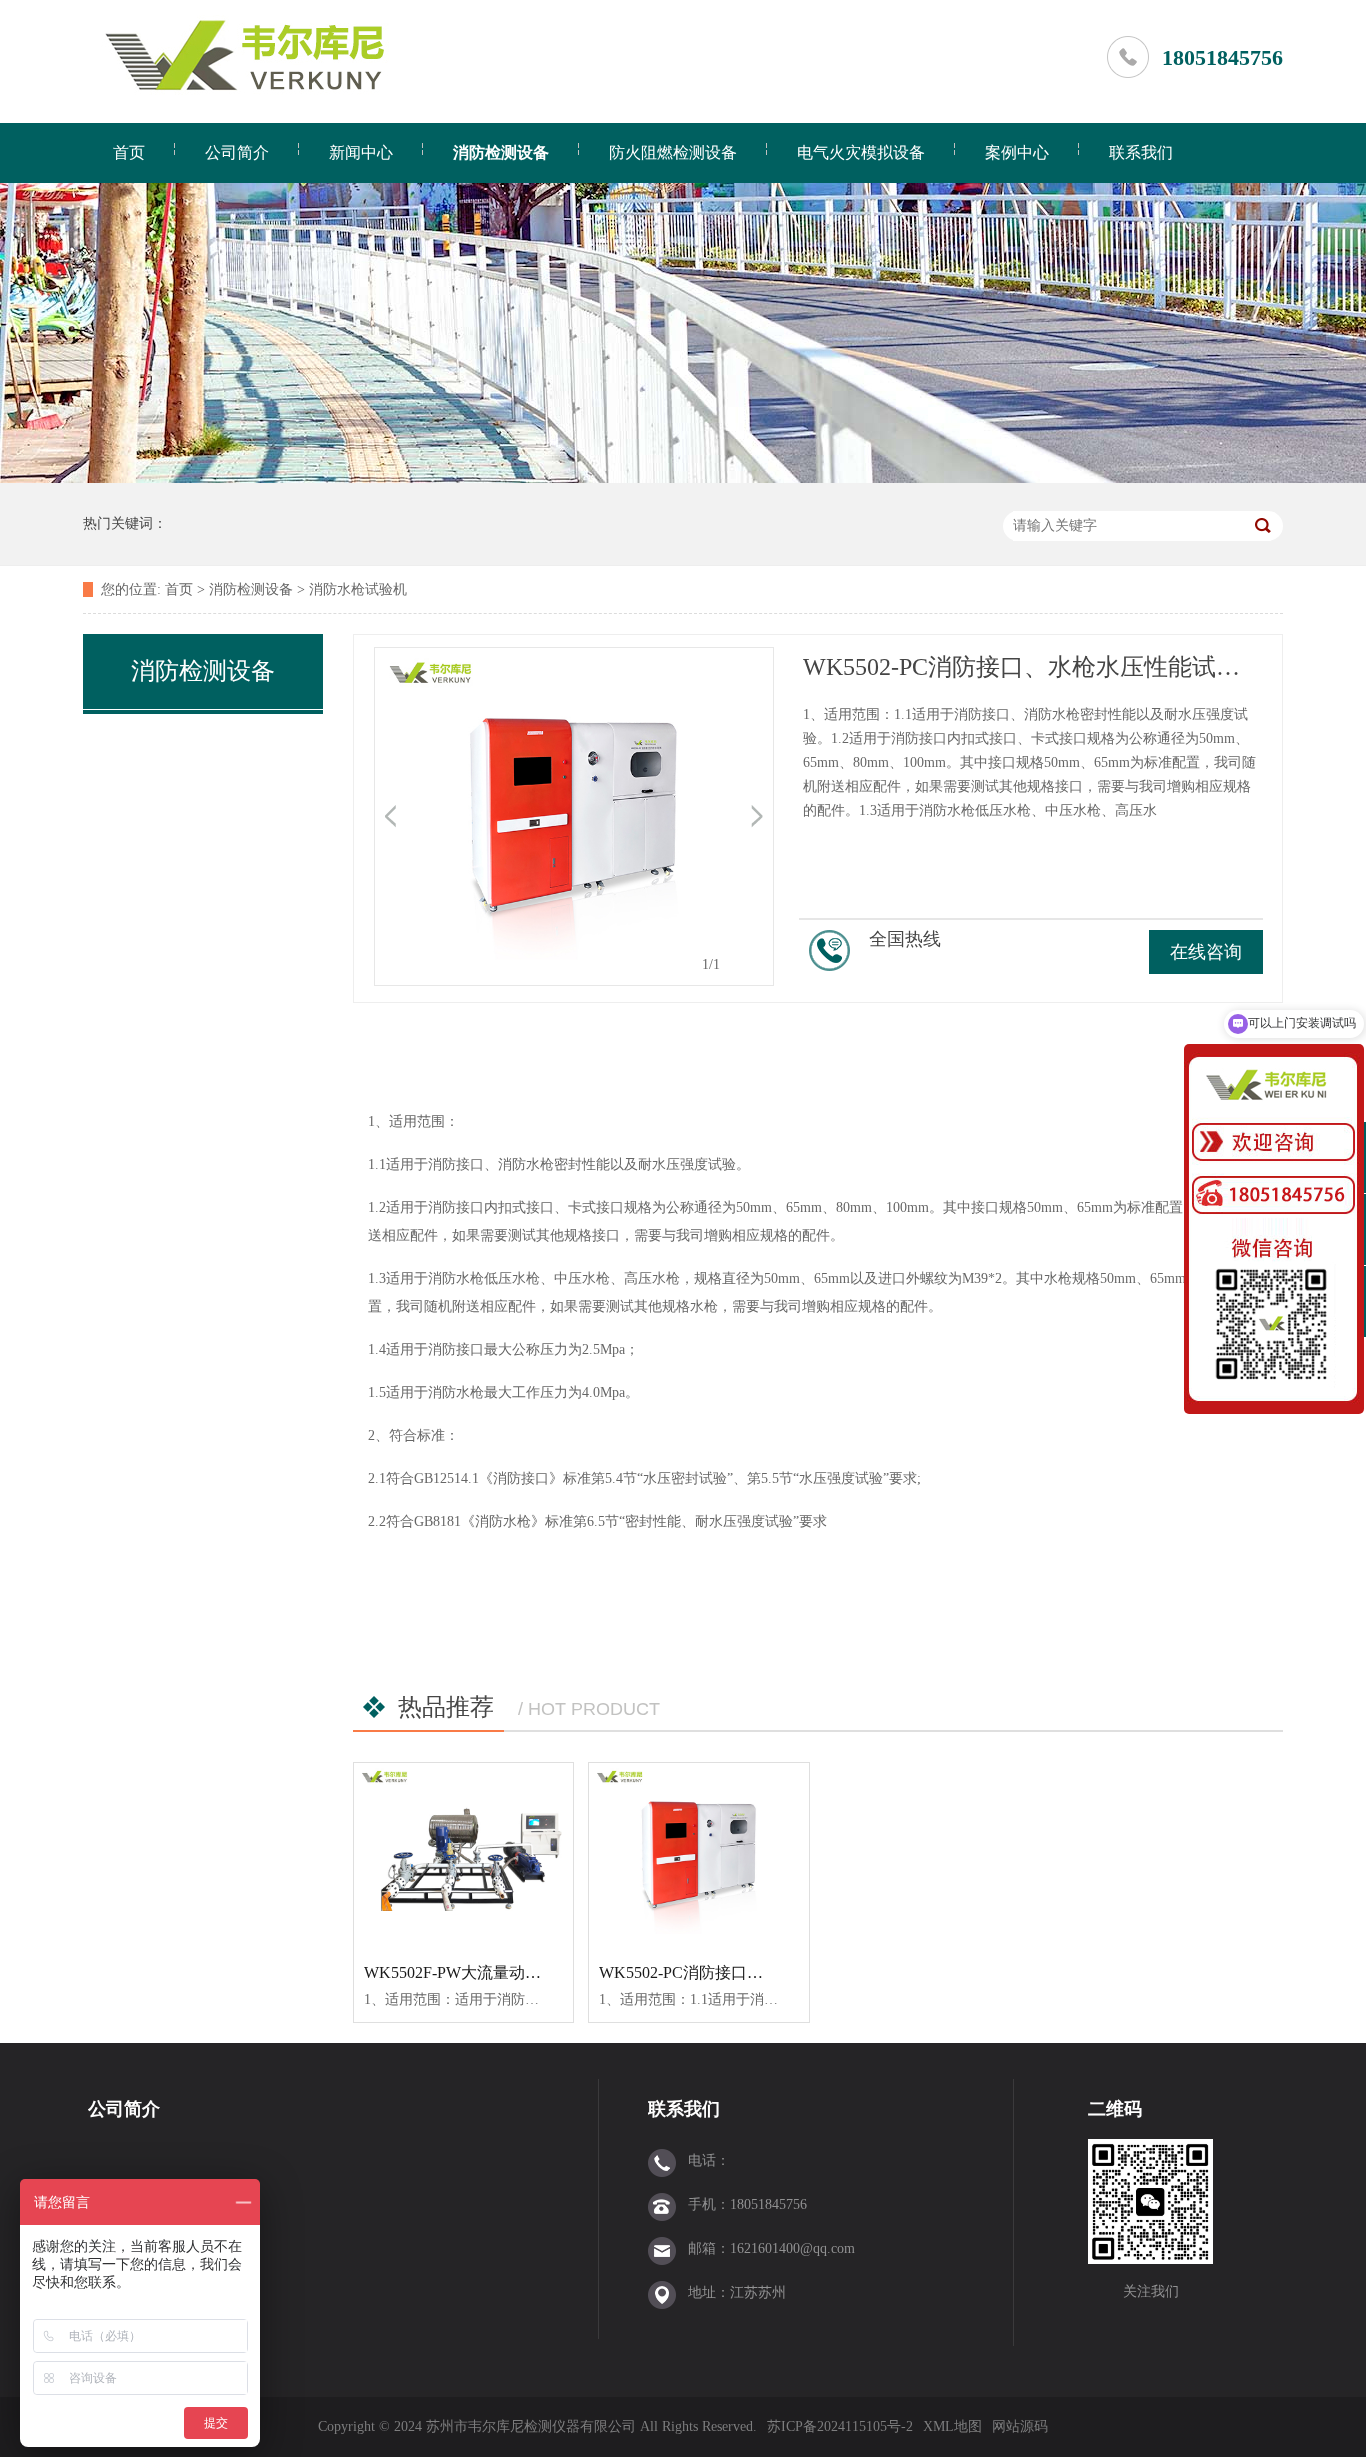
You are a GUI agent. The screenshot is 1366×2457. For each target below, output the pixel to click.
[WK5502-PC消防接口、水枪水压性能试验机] (698, 1856)
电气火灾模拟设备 (861, 152)
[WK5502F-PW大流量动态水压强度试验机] (463, 1856)
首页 (129, 152)
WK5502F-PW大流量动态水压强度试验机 (508, 1972)
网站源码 (1020, 2426)
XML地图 (952, 2426)
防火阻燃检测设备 (673, 152)
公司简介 (237, 152)
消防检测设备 (501, 152)
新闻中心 (361, 152)
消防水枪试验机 (358, 589)
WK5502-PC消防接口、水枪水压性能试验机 (753, 1972)
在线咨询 (1206, 952)
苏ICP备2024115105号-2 (840, 2426)
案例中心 (1017, 152)
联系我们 (1141, 152)
